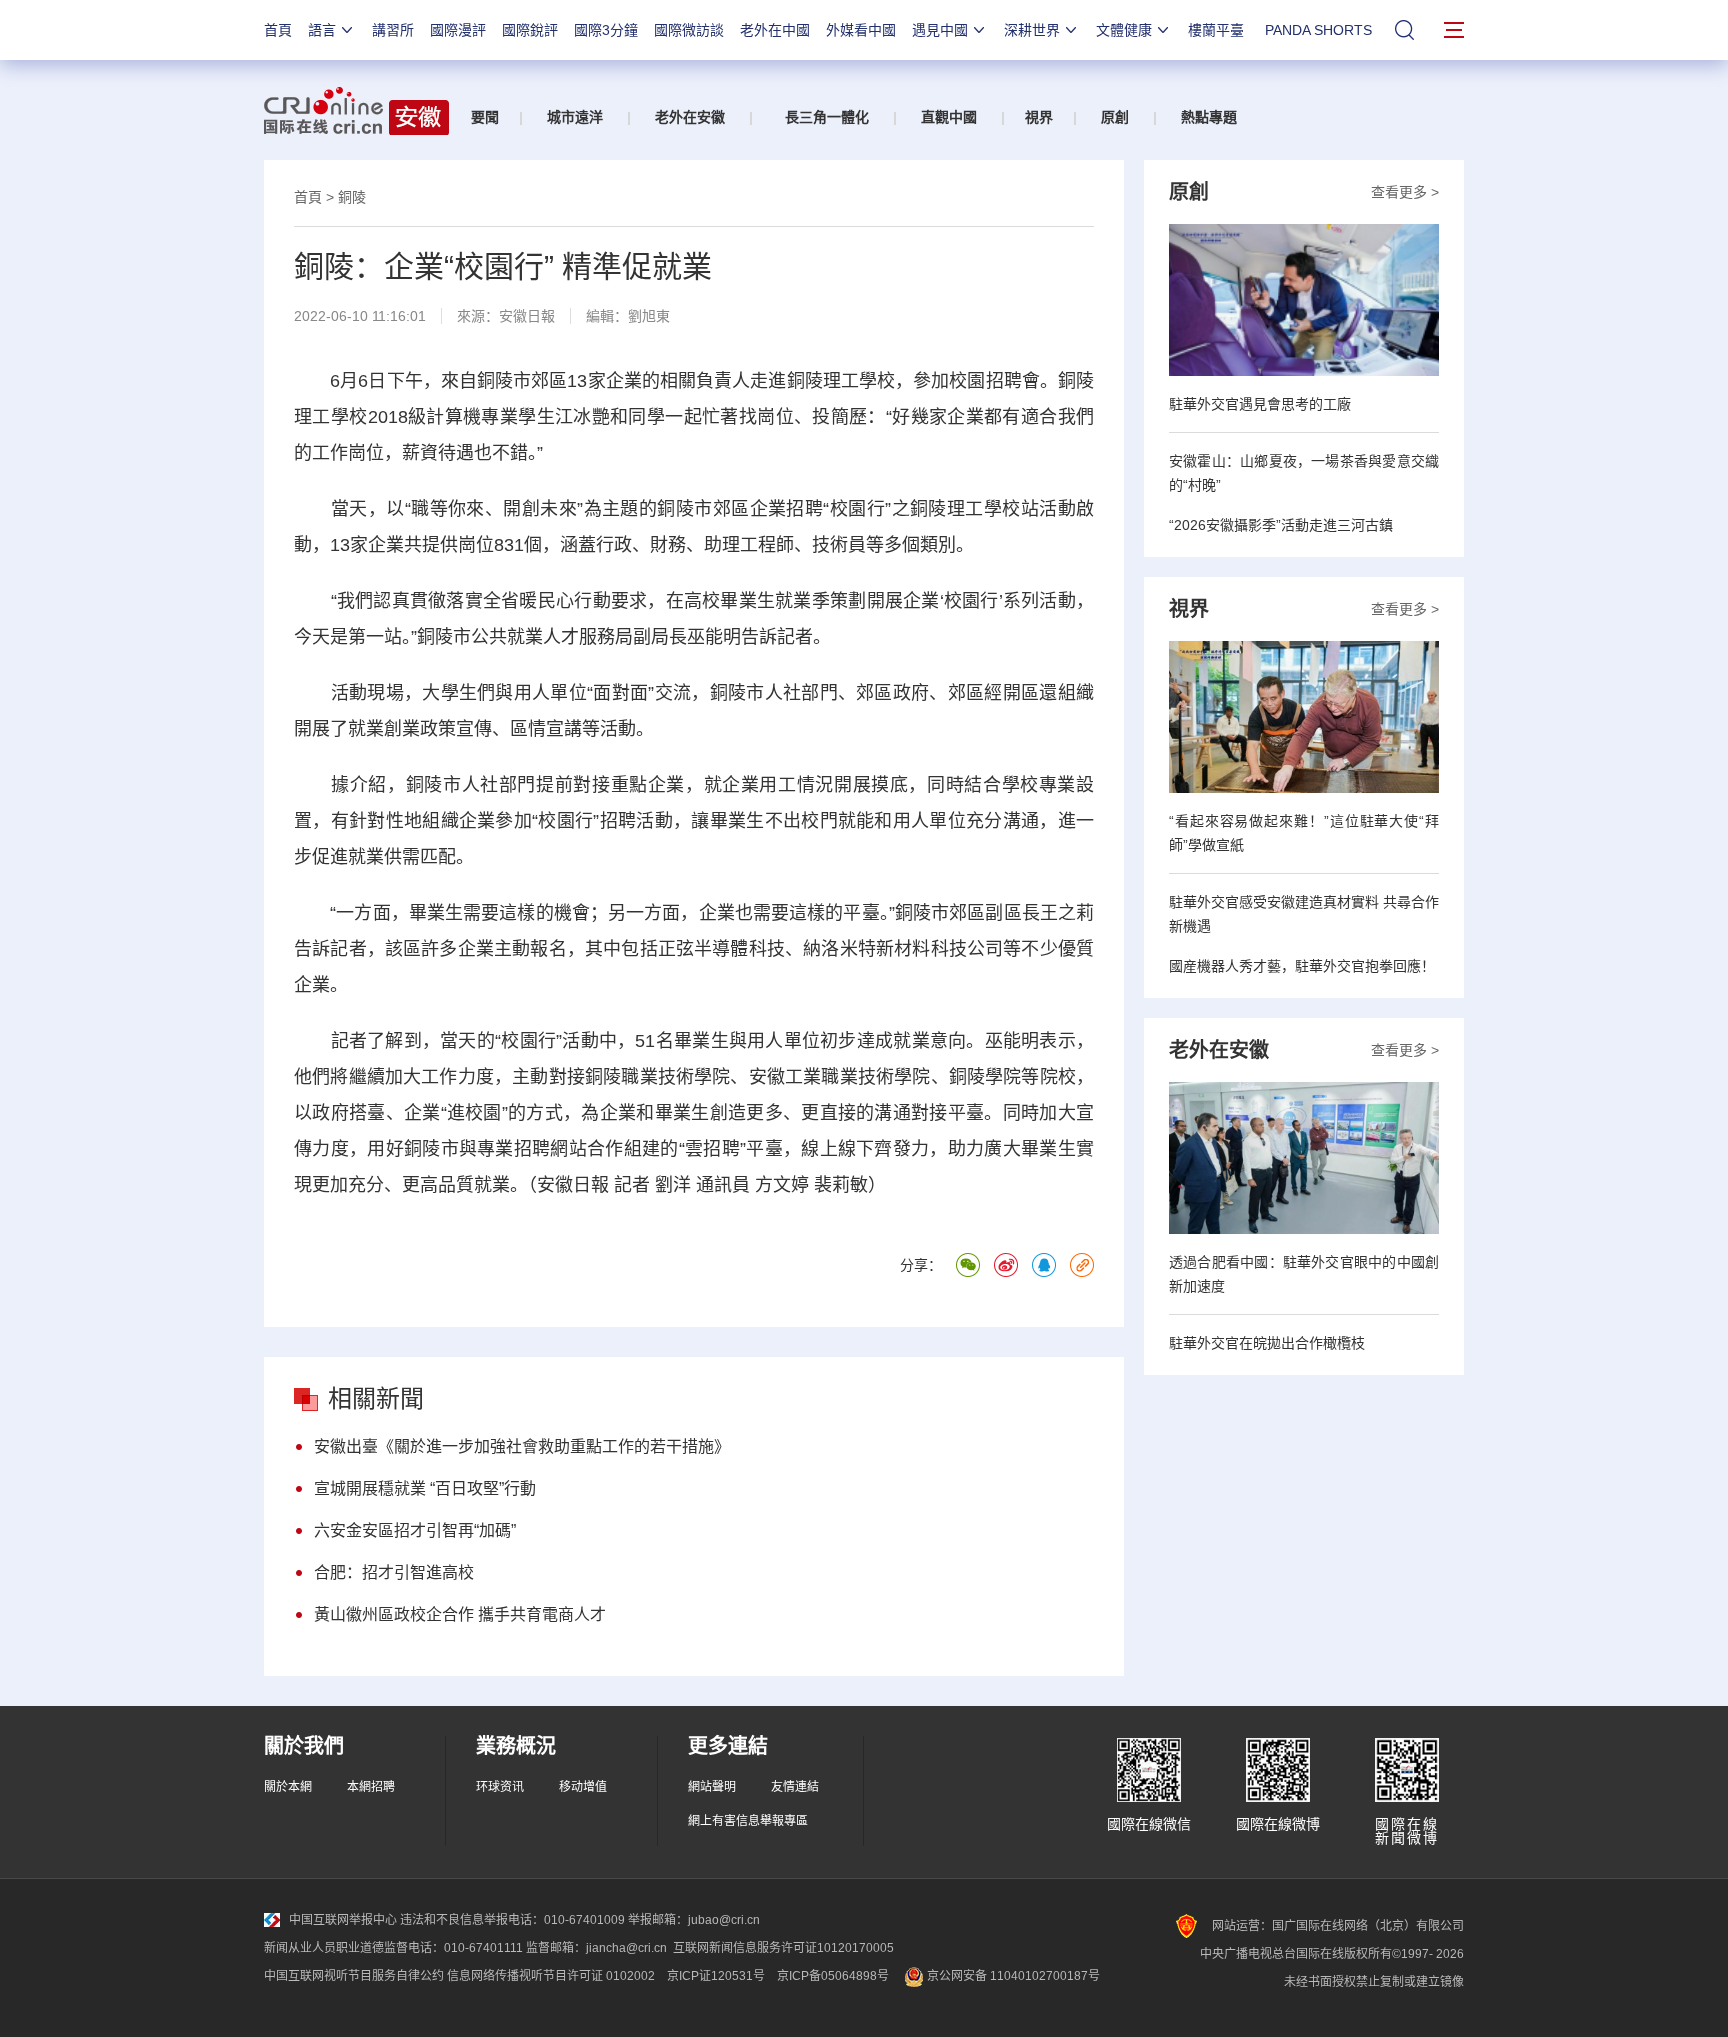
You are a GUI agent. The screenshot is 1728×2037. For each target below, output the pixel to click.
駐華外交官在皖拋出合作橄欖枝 (1267, 1343)
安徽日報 (527, 316)
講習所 (393, 30)
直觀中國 (949, 117)
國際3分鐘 (606, 30)
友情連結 (795, 1787)
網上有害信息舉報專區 (748, 1821)
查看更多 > (1405, 192)
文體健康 (1124, 30)
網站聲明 (712, 1787)
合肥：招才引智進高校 (394, 1572)
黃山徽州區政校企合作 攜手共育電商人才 (460, 1614)
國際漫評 (458, 30)
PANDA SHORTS (1318, 30)
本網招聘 (371, 1787)
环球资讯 (500, 1787)
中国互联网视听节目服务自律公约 (354, 1976)
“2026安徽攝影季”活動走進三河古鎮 (1281, 525)
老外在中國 (775, 30)
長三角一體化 (827, 117)
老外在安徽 (690, 117)
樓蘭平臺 (1216, 30)
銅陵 (352, 197)
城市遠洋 (575, 117)
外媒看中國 (861, 30)
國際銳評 (530, 30)
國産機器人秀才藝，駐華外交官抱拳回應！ (1302, 966)
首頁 (278, 30)
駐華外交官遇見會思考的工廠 (1260, 404)
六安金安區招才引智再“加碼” (415, 1530)
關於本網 (288, 1787)
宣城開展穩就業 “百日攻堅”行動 (425, 1488)
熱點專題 (1209, 117)
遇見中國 (940, 30)
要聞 (485, 117)
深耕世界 (1032, 30)
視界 (1039, 117)
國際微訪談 (689, 30)
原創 (1115, 117)
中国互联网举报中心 (343, 1920)
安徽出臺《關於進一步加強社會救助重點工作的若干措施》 (522, 1446)
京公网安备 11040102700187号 (1012, 1976)
